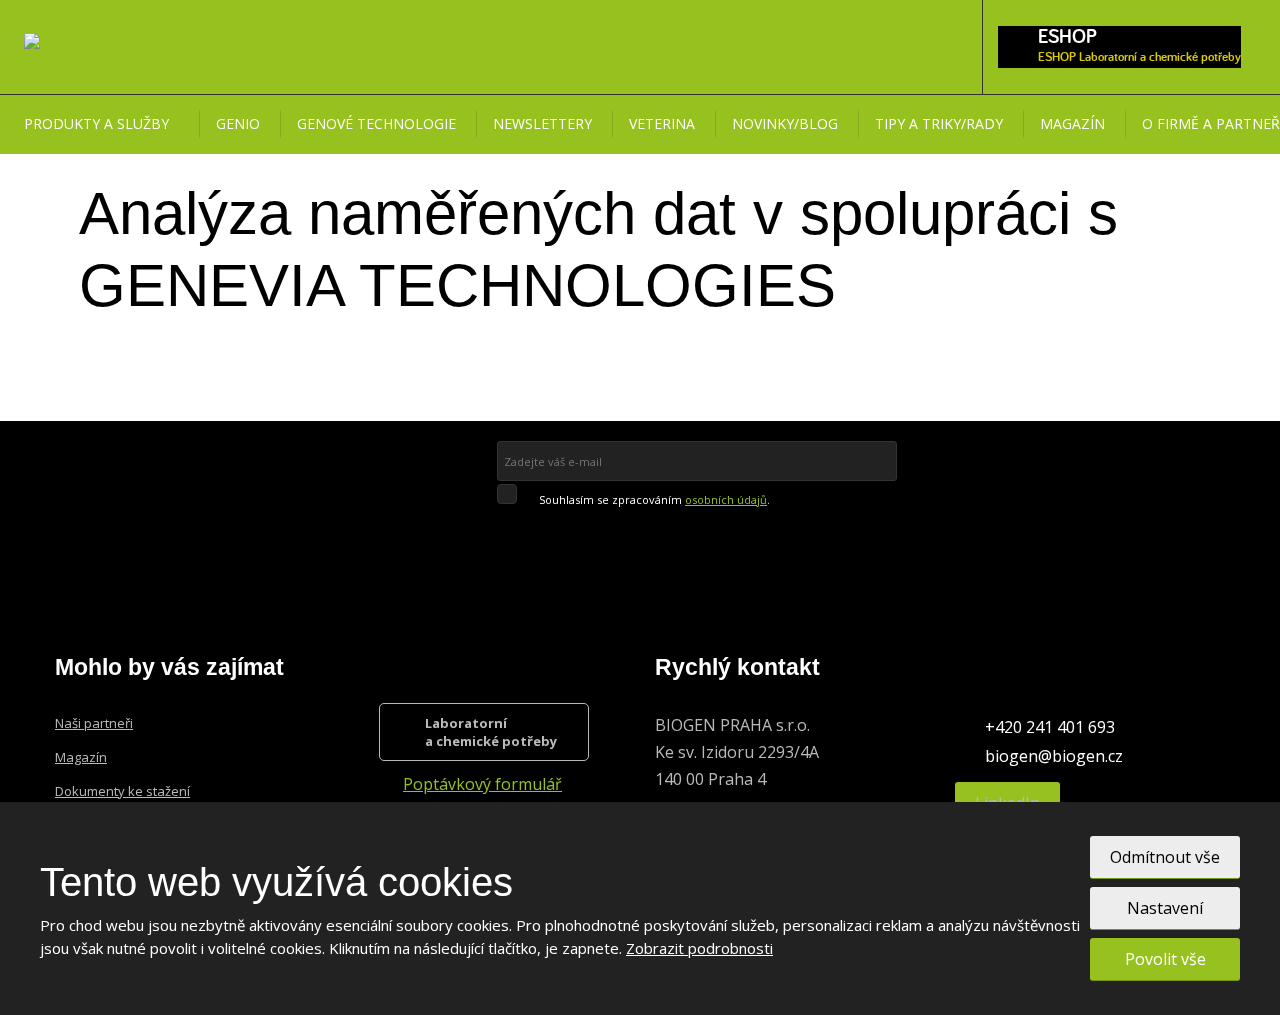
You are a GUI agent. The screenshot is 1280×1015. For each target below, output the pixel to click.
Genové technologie (376, 123)
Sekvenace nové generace (136, 347)
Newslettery (542, 123)
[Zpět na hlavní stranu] (68, 46)
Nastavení (1165, 908)
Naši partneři (94, 723)
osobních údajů (726, 499)
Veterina (662, 123)
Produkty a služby (96, 123)
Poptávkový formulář (482, 784)
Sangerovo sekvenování (132, 386)
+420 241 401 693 (1050, 727)
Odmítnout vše (1165, 857)
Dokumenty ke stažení (122, 791)
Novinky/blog (785, 123)
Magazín (1072, 123)
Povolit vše (1165, 959)
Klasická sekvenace (116, 307)
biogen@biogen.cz (1054, 756)
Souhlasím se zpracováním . (654, 499)
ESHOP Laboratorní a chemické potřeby (1139, 56)
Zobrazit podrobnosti (699, 948)
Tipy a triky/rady (939, 123)
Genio (238, 123)
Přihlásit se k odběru (635, 529)
